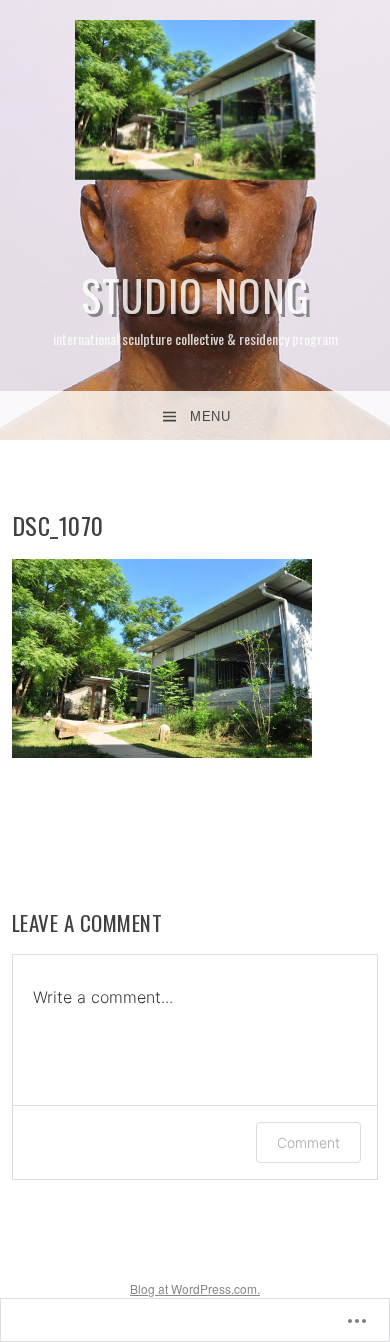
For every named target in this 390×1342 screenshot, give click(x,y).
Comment (308, 1142)
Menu (210, 416)
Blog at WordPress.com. (195, 1288)
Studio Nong (195, 295)
